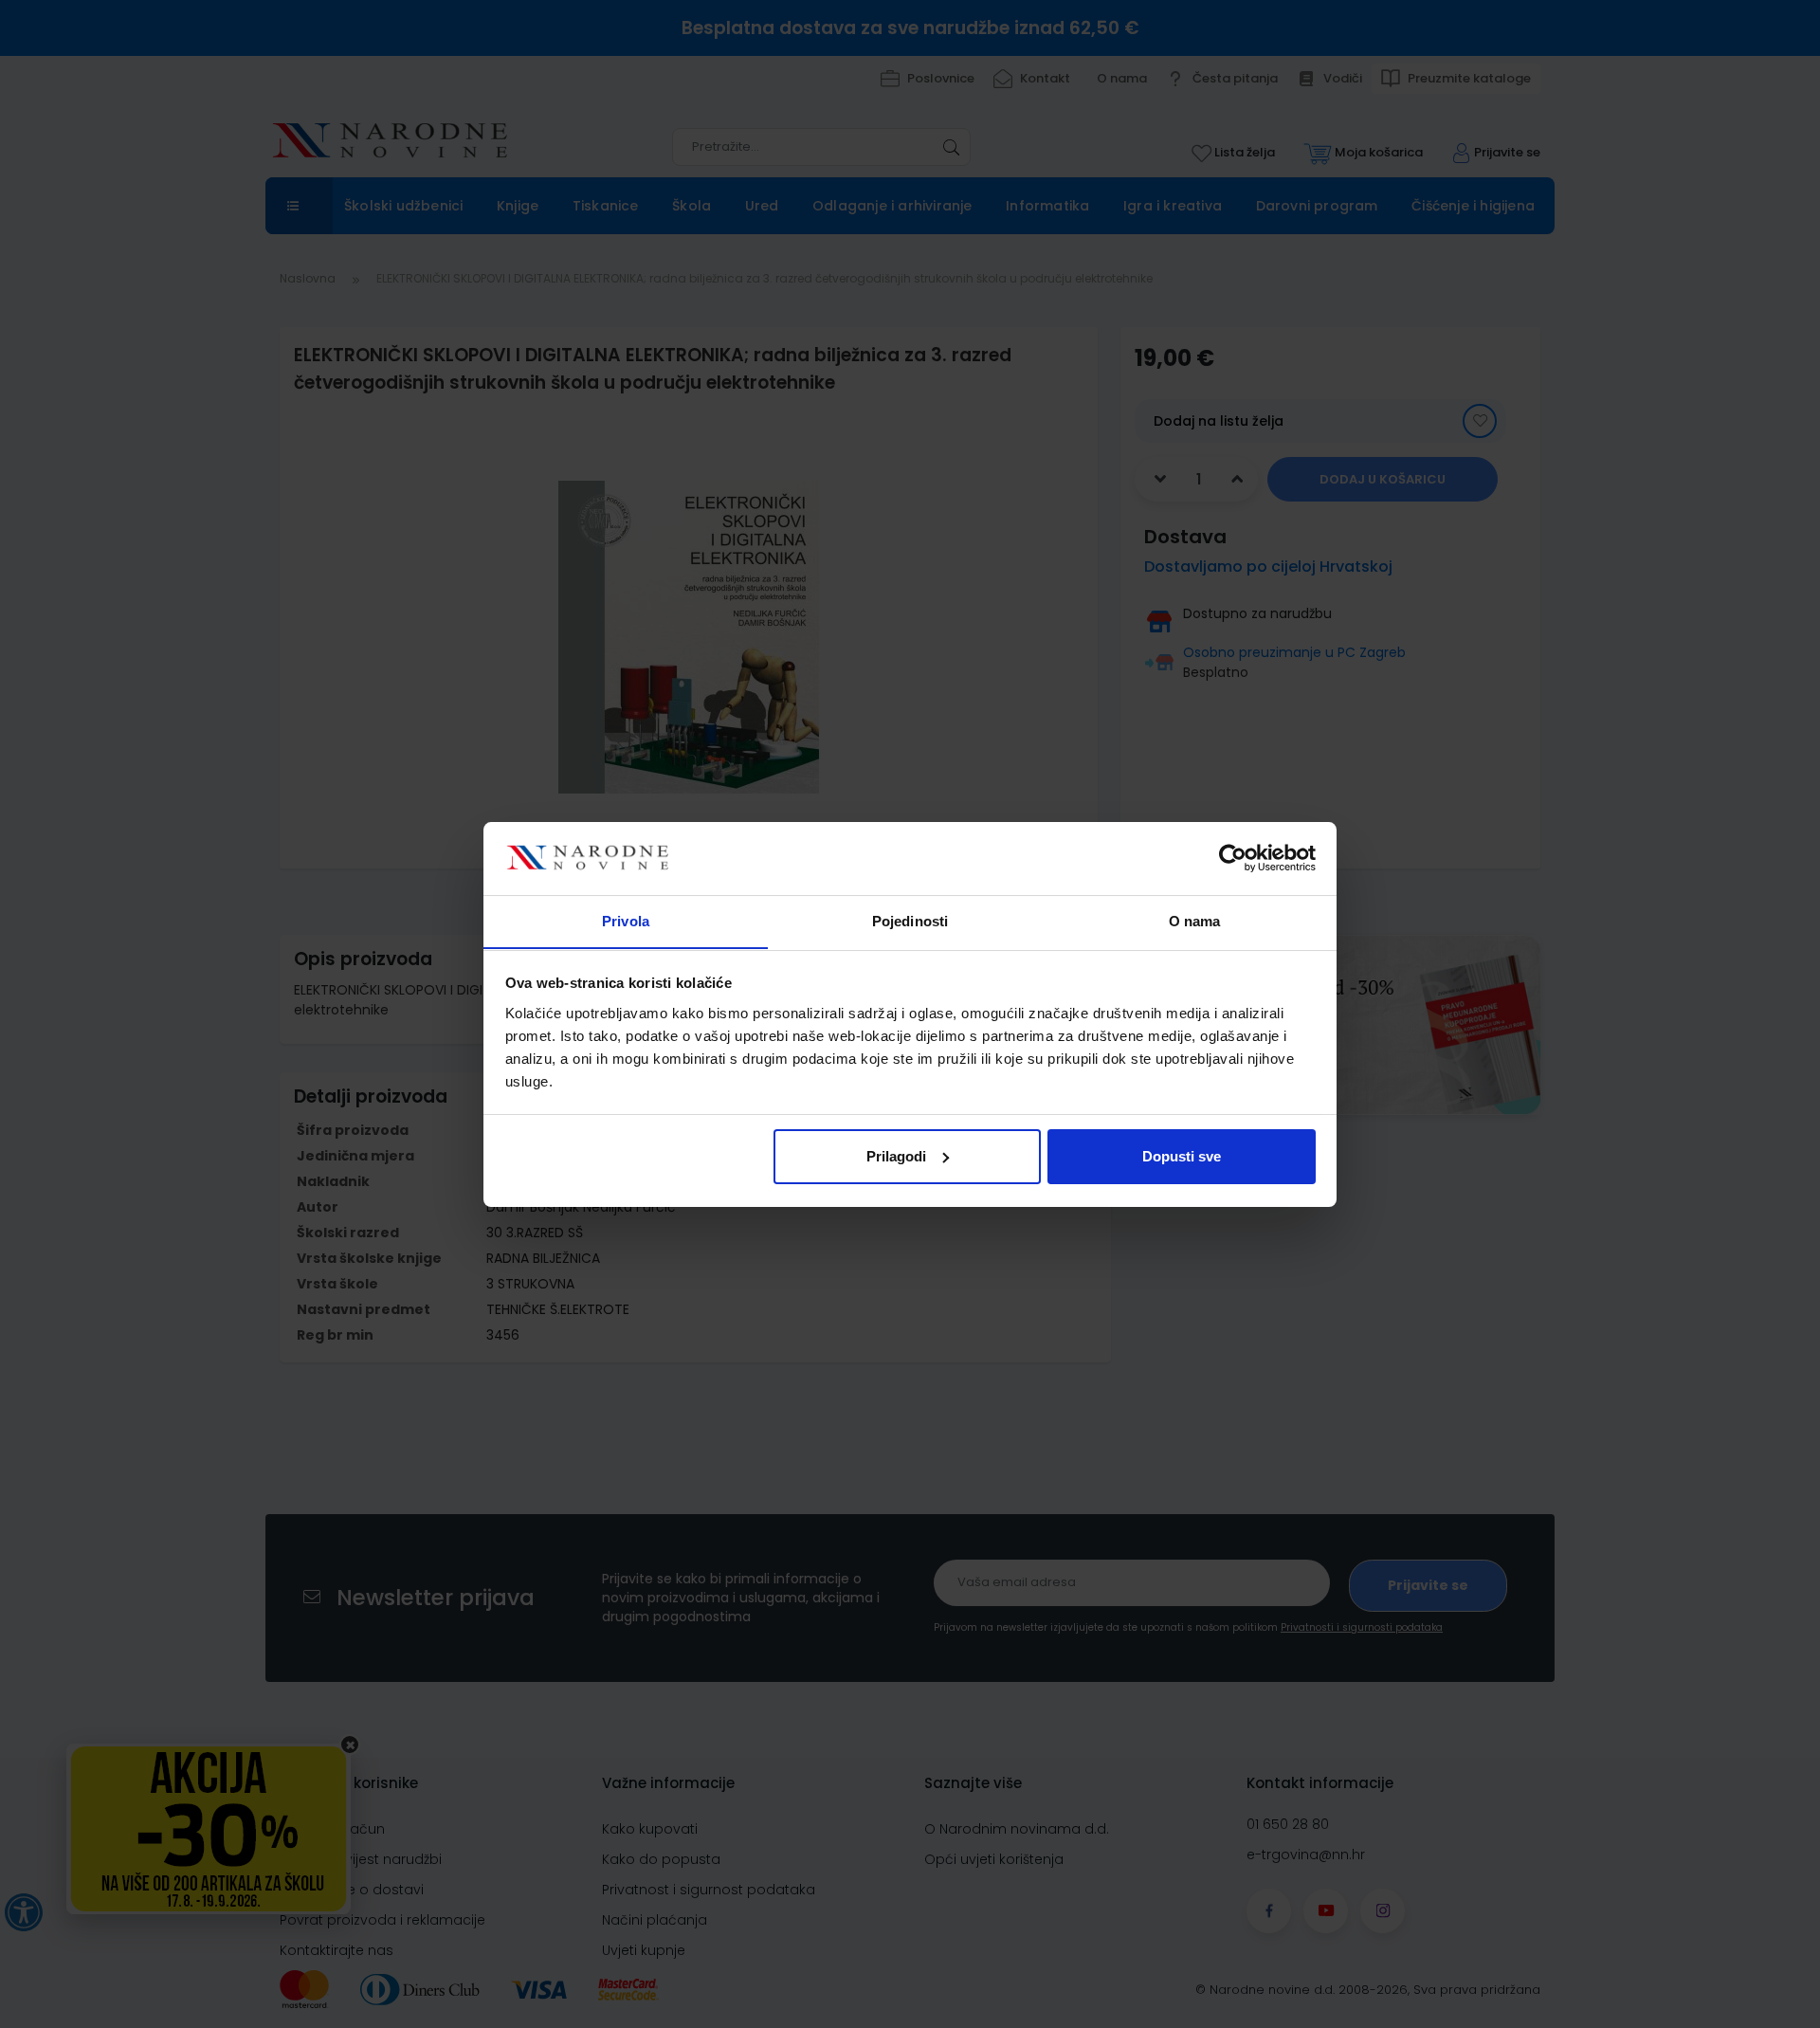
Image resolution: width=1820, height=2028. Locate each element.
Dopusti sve (1182, 1156)
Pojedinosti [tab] (910, 920)
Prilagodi (896, 1156)
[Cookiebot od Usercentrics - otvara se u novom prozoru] (1233, 858)
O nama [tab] (1195, 920)
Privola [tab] (626, 920)
